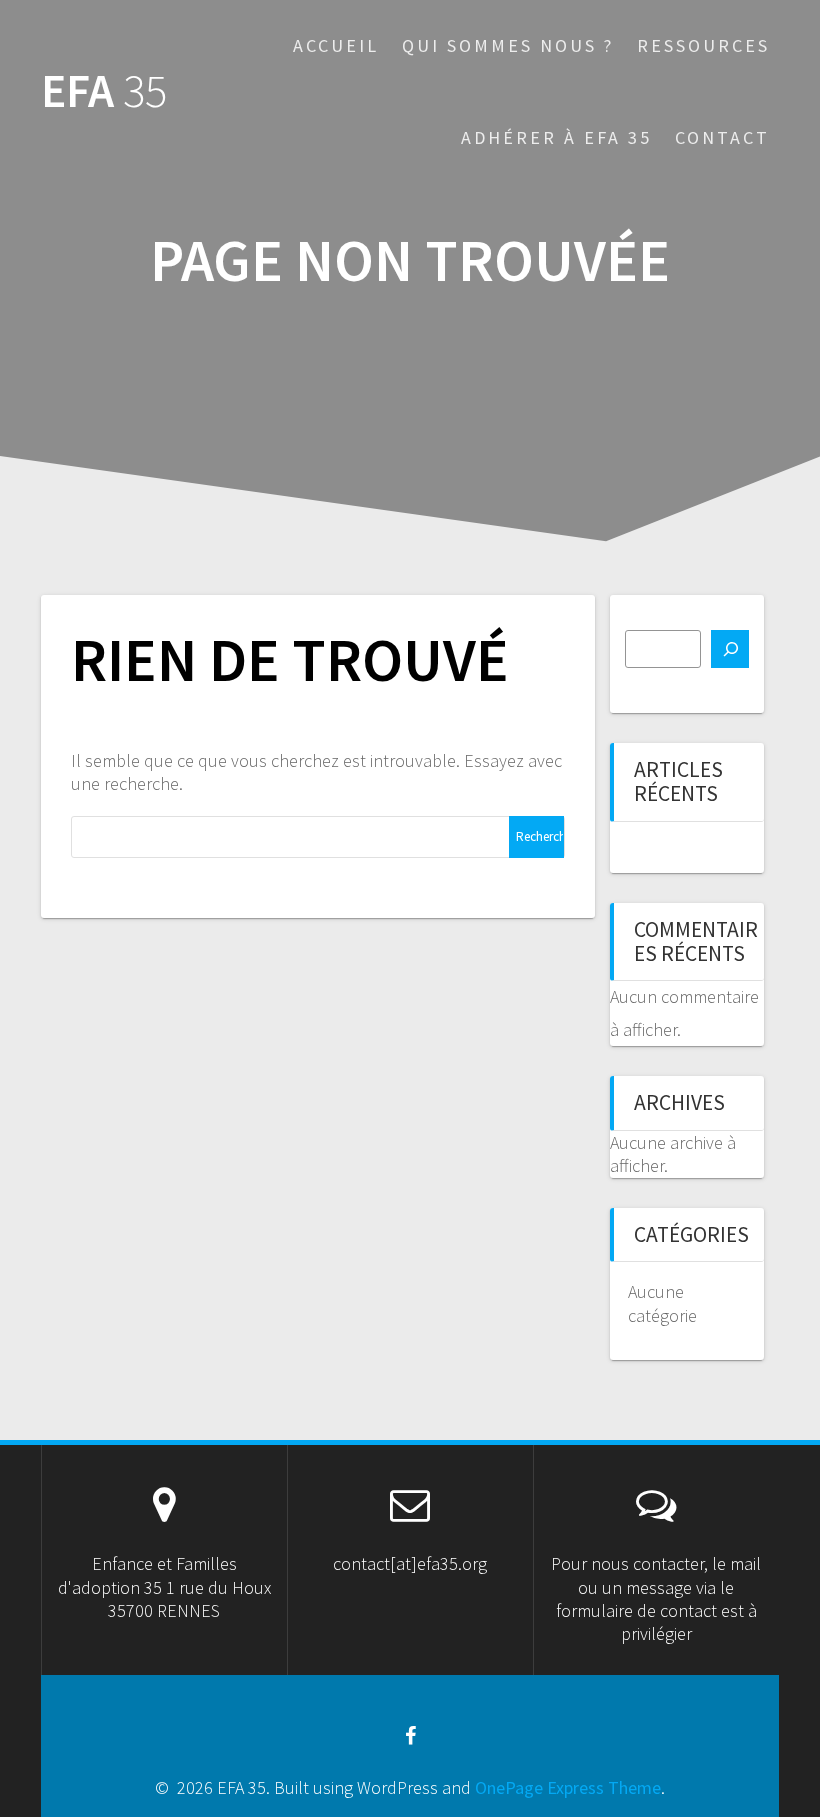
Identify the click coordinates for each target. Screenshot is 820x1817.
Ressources (703, 45)
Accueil (336, 45)
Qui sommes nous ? (508, 45)
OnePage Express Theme (568, 1787)
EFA (104, 91)
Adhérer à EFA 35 (556, 137)
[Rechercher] (730, 649)
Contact (722, 137)
